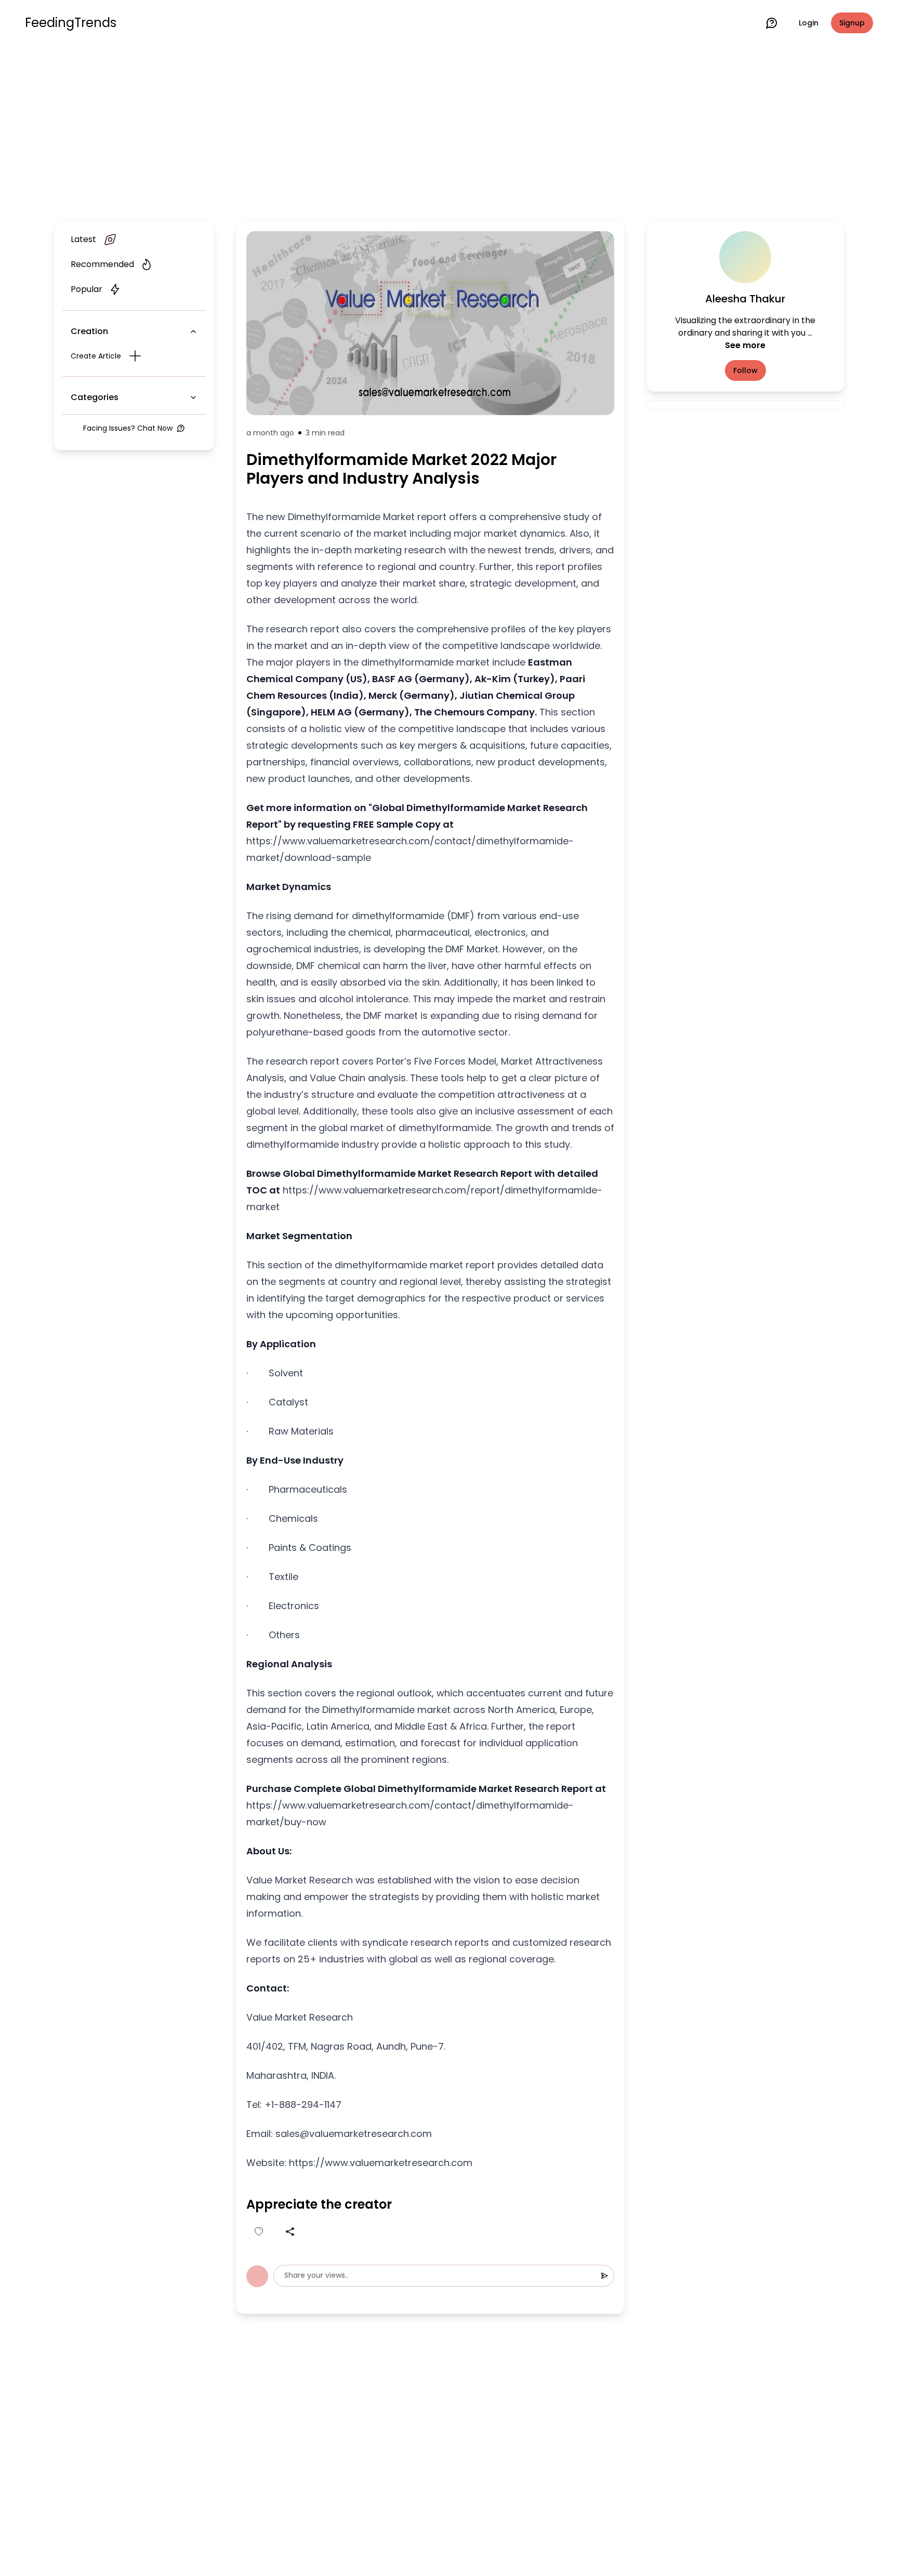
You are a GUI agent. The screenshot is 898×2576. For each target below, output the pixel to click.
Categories (95, 397)
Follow (745, 370)
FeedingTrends (71, 23)
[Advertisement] (449, 131)
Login (809, 23)
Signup (852, 23)
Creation (89, 331)
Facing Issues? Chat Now (128, 428)
